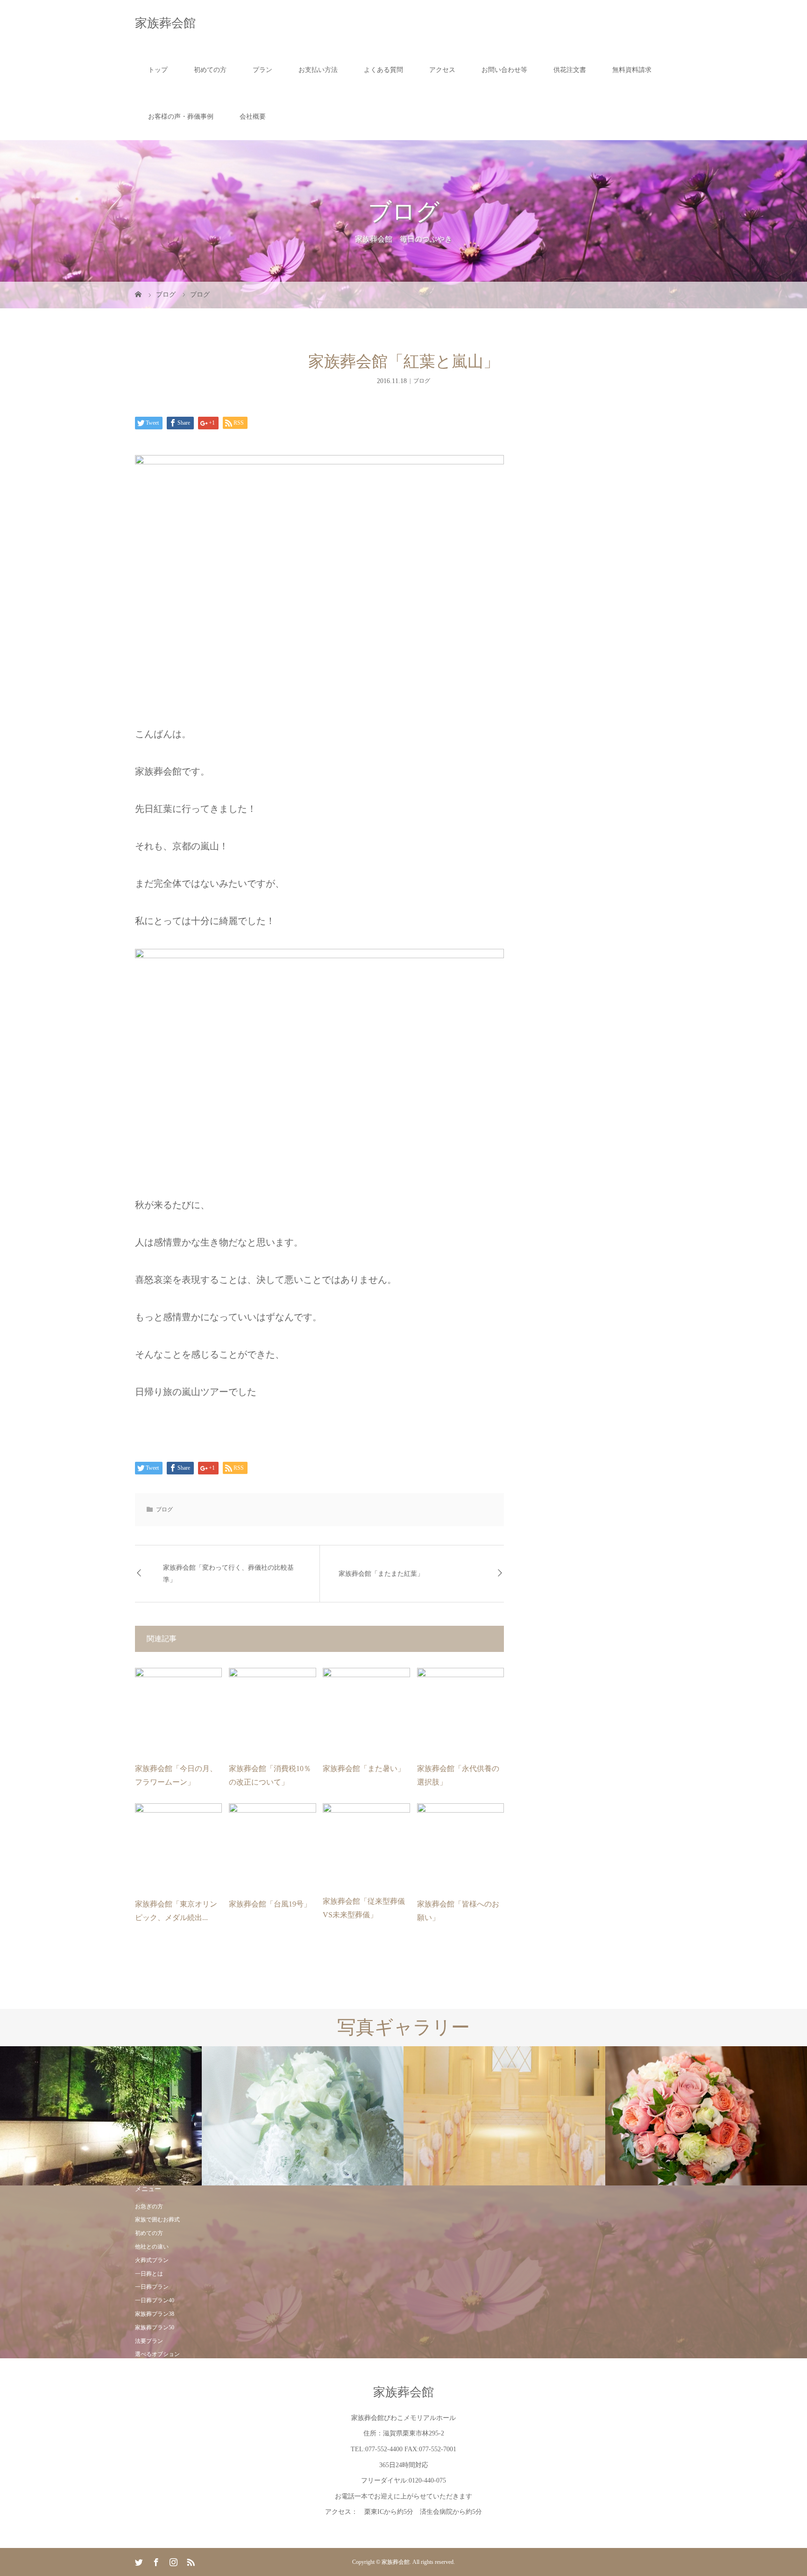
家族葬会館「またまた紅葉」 (381, 1574)
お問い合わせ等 (504, 70)
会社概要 (253, 117)
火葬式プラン (152, 2260)
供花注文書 (570, 70)
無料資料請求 (632, 70)
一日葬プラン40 (155, 2300)
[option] (101, 2116)
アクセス (442, 70)
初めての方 (210, 70)
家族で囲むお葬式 (157, 2220)
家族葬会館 (165, 23)
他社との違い (152, 2247)
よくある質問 (383, 70)
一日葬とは (149, 2274)
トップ (158, 70)
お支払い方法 (318, 70)
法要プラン (149, 2341)
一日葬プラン (152, 2287)
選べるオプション (157, 2354)
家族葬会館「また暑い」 (364, 1768)
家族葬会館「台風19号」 (270, 1904)
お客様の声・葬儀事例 (181, 117)
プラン (262, 70)
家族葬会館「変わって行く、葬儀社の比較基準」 (228, 1573)
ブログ (422, 381)
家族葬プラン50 (155, 2327)
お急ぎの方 (149, 2206)
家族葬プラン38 (155, 2314)
